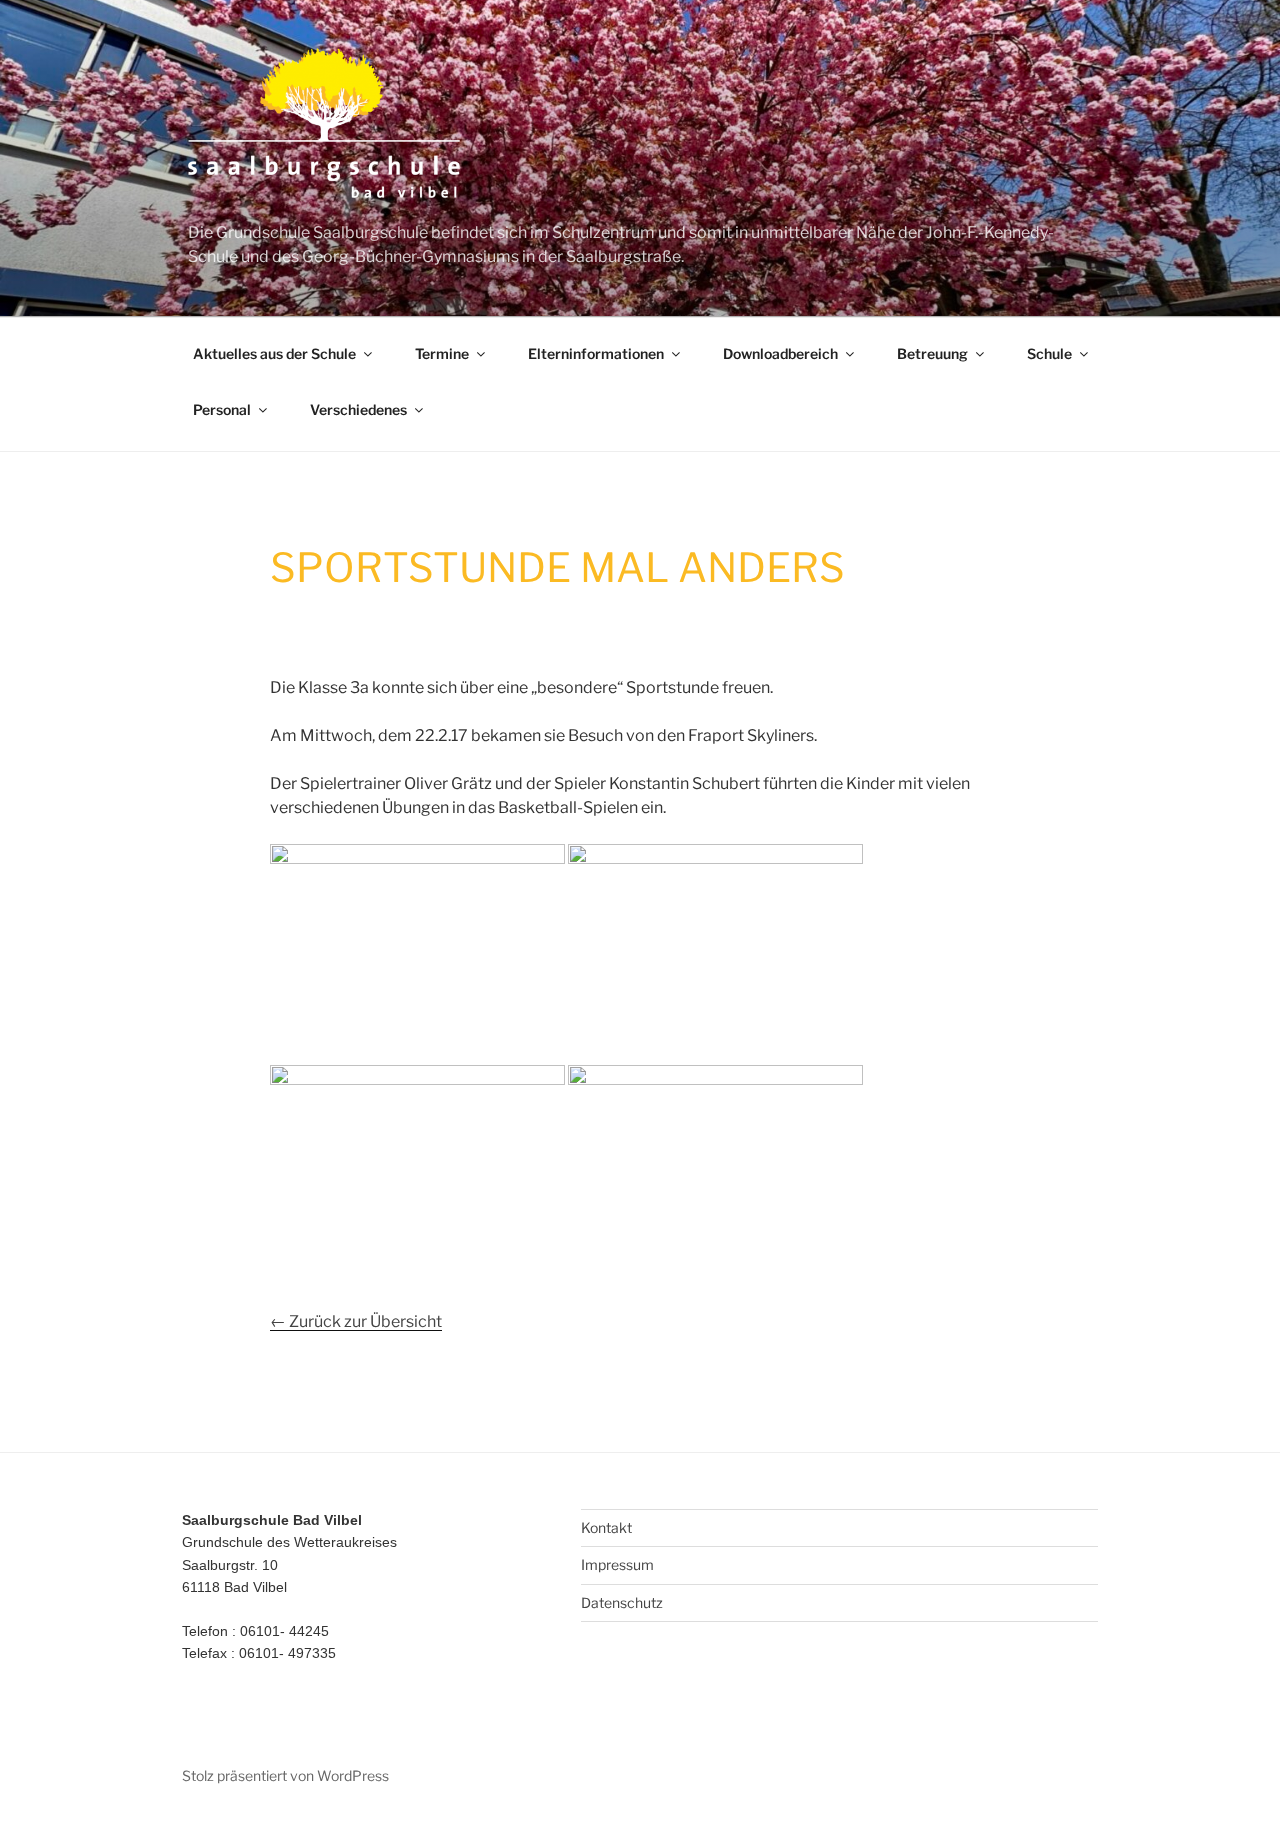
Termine (442, 353)
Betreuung (932, 353)
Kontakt (606, 1527)
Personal (222, 409)
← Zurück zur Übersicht (356, 1321)
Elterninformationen (596, 353)
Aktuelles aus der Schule (274, 353)
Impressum (617, 1564)
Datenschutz (622, 1602)
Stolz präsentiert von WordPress (285, 1775)
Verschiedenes (358, 409)
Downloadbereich (780, 353)
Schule (1049, 353)
